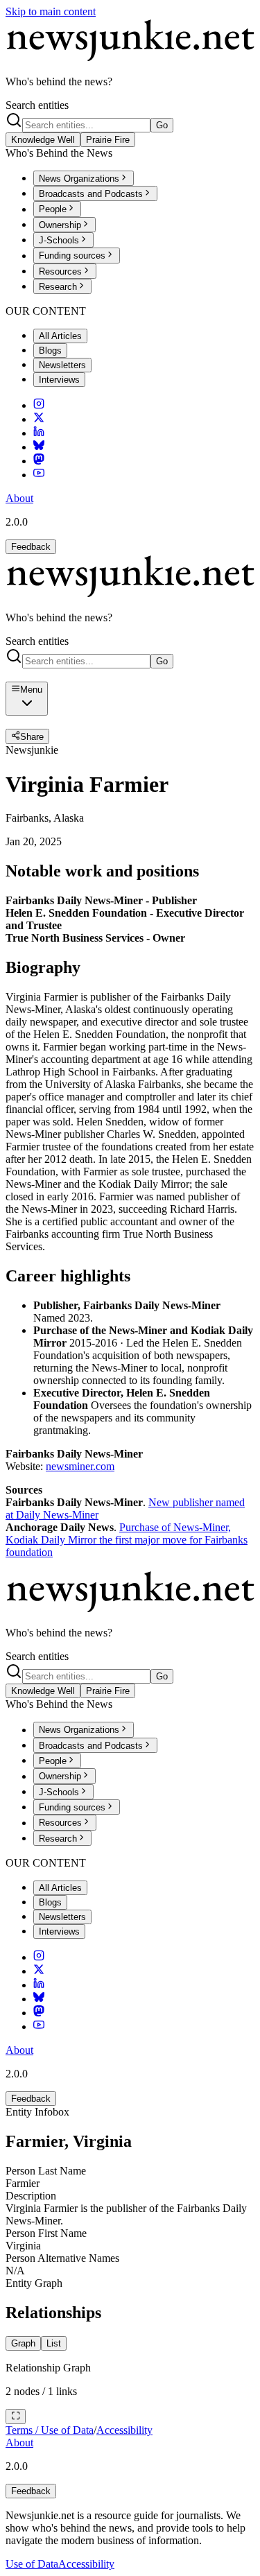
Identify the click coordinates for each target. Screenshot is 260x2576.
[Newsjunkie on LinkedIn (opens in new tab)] (39, 433)
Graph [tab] (23, 2343)
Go (162, 125)
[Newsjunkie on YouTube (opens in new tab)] (39, 475)
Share (32, 737)
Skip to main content (51, 11)
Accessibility (124, 2430)
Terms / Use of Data (50, 2430)
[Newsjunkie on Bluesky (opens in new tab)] (39, 447)
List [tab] (54, 2343)
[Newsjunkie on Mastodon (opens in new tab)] (39, 461)
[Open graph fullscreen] (16, 2417)
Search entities (37, 105)
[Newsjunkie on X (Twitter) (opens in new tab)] (39, 419)
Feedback (31, 547)
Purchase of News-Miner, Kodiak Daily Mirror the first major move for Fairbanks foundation (127, 1540)
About (19, 498)
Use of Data (32, 2564)
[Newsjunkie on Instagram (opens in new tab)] (39, 405)
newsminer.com (80, 1466)
